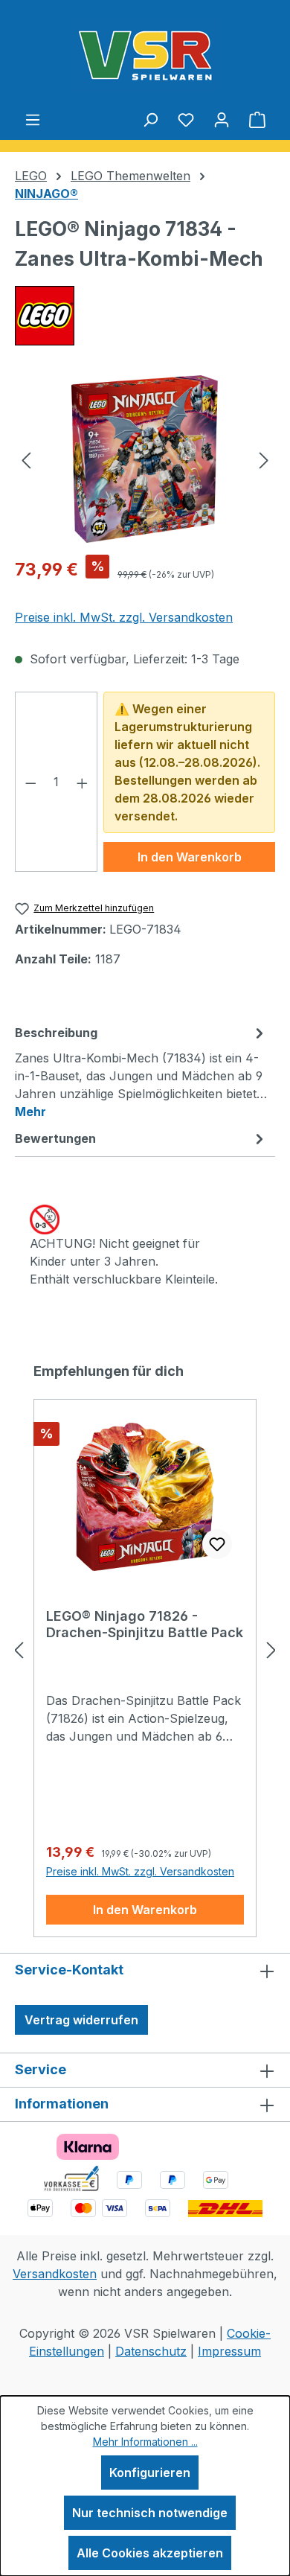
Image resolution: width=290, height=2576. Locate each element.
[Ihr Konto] (222, 119)
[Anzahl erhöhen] (83, 782)
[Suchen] (150, 119)
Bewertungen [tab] (55, 1138)
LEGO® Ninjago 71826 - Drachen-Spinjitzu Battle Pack (145, 1624)
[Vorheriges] (26, 459)
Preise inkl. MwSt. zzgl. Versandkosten (124, 617)
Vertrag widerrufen (81, 2020)
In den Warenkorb (190, 857)
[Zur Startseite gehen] (145, 55)
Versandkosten (55, 2274)
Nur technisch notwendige (150, 2513)
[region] (145, 459)
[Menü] (33, 119)
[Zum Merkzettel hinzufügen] (217, 1544)
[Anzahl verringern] (30, 782)
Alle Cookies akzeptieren (150, 2553)
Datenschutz (151, 2351)
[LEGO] (145, 316)
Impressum (229, 2351)
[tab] (141, 1071)
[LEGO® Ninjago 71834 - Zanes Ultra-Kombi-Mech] (145, 459)
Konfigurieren (150, 2473)
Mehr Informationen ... (145, 2442)
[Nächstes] (264, 459)
